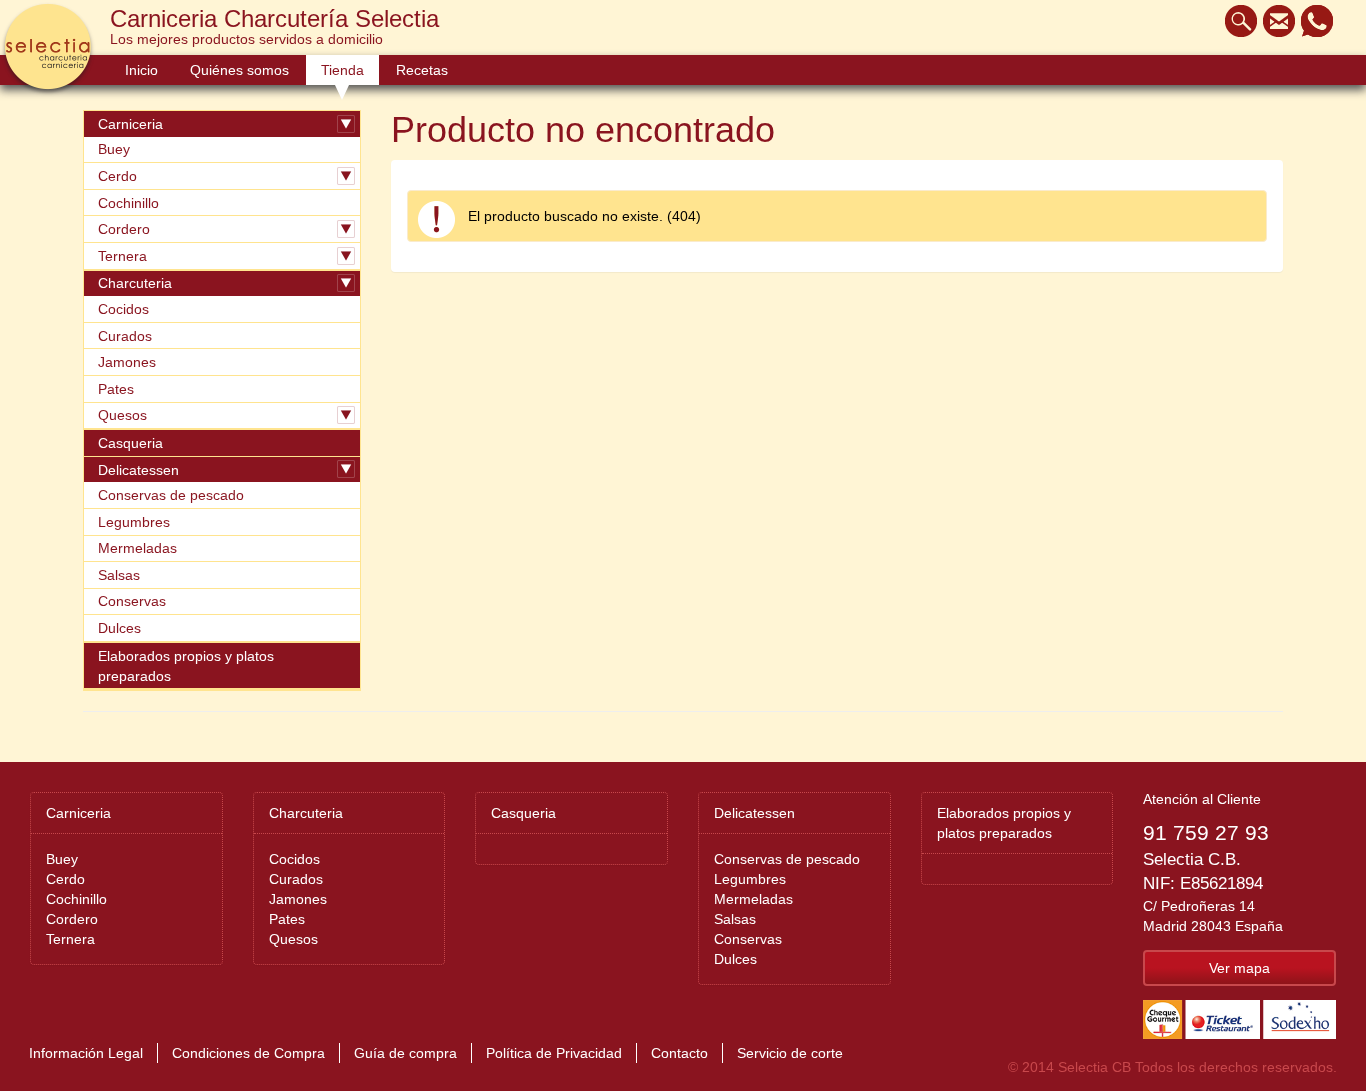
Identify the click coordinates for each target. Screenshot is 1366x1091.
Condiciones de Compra (248, 1053)
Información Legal (86, 1053)
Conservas (132, 601)
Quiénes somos (239, 70)
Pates (116, 389)
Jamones (127, 362)
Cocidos (123, 309)
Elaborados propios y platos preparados (186, 666)
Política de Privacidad (554, 1053)
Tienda (342, 70)
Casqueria (130, 443)
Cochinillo (128, 203)
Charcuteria (135, 283)
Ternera (122, 256)
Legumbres (134, 522)
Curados (125, 336)
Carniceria (130, 124)
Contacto (679, 1053)
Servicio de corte (790, 1053)
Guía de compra (405, 1053)
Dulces (119, 628)
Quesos (122, 415)
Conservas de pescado (171, 495)
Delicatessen (138, 470)
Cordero (124, 229)
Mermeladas (137, 548)
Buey (114, 149)
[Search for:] (1236, 21)
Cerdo (117, 176)
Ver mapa (1239, 968)
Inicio (141, 70)
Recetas (422, 70)
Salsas (119, 575)
